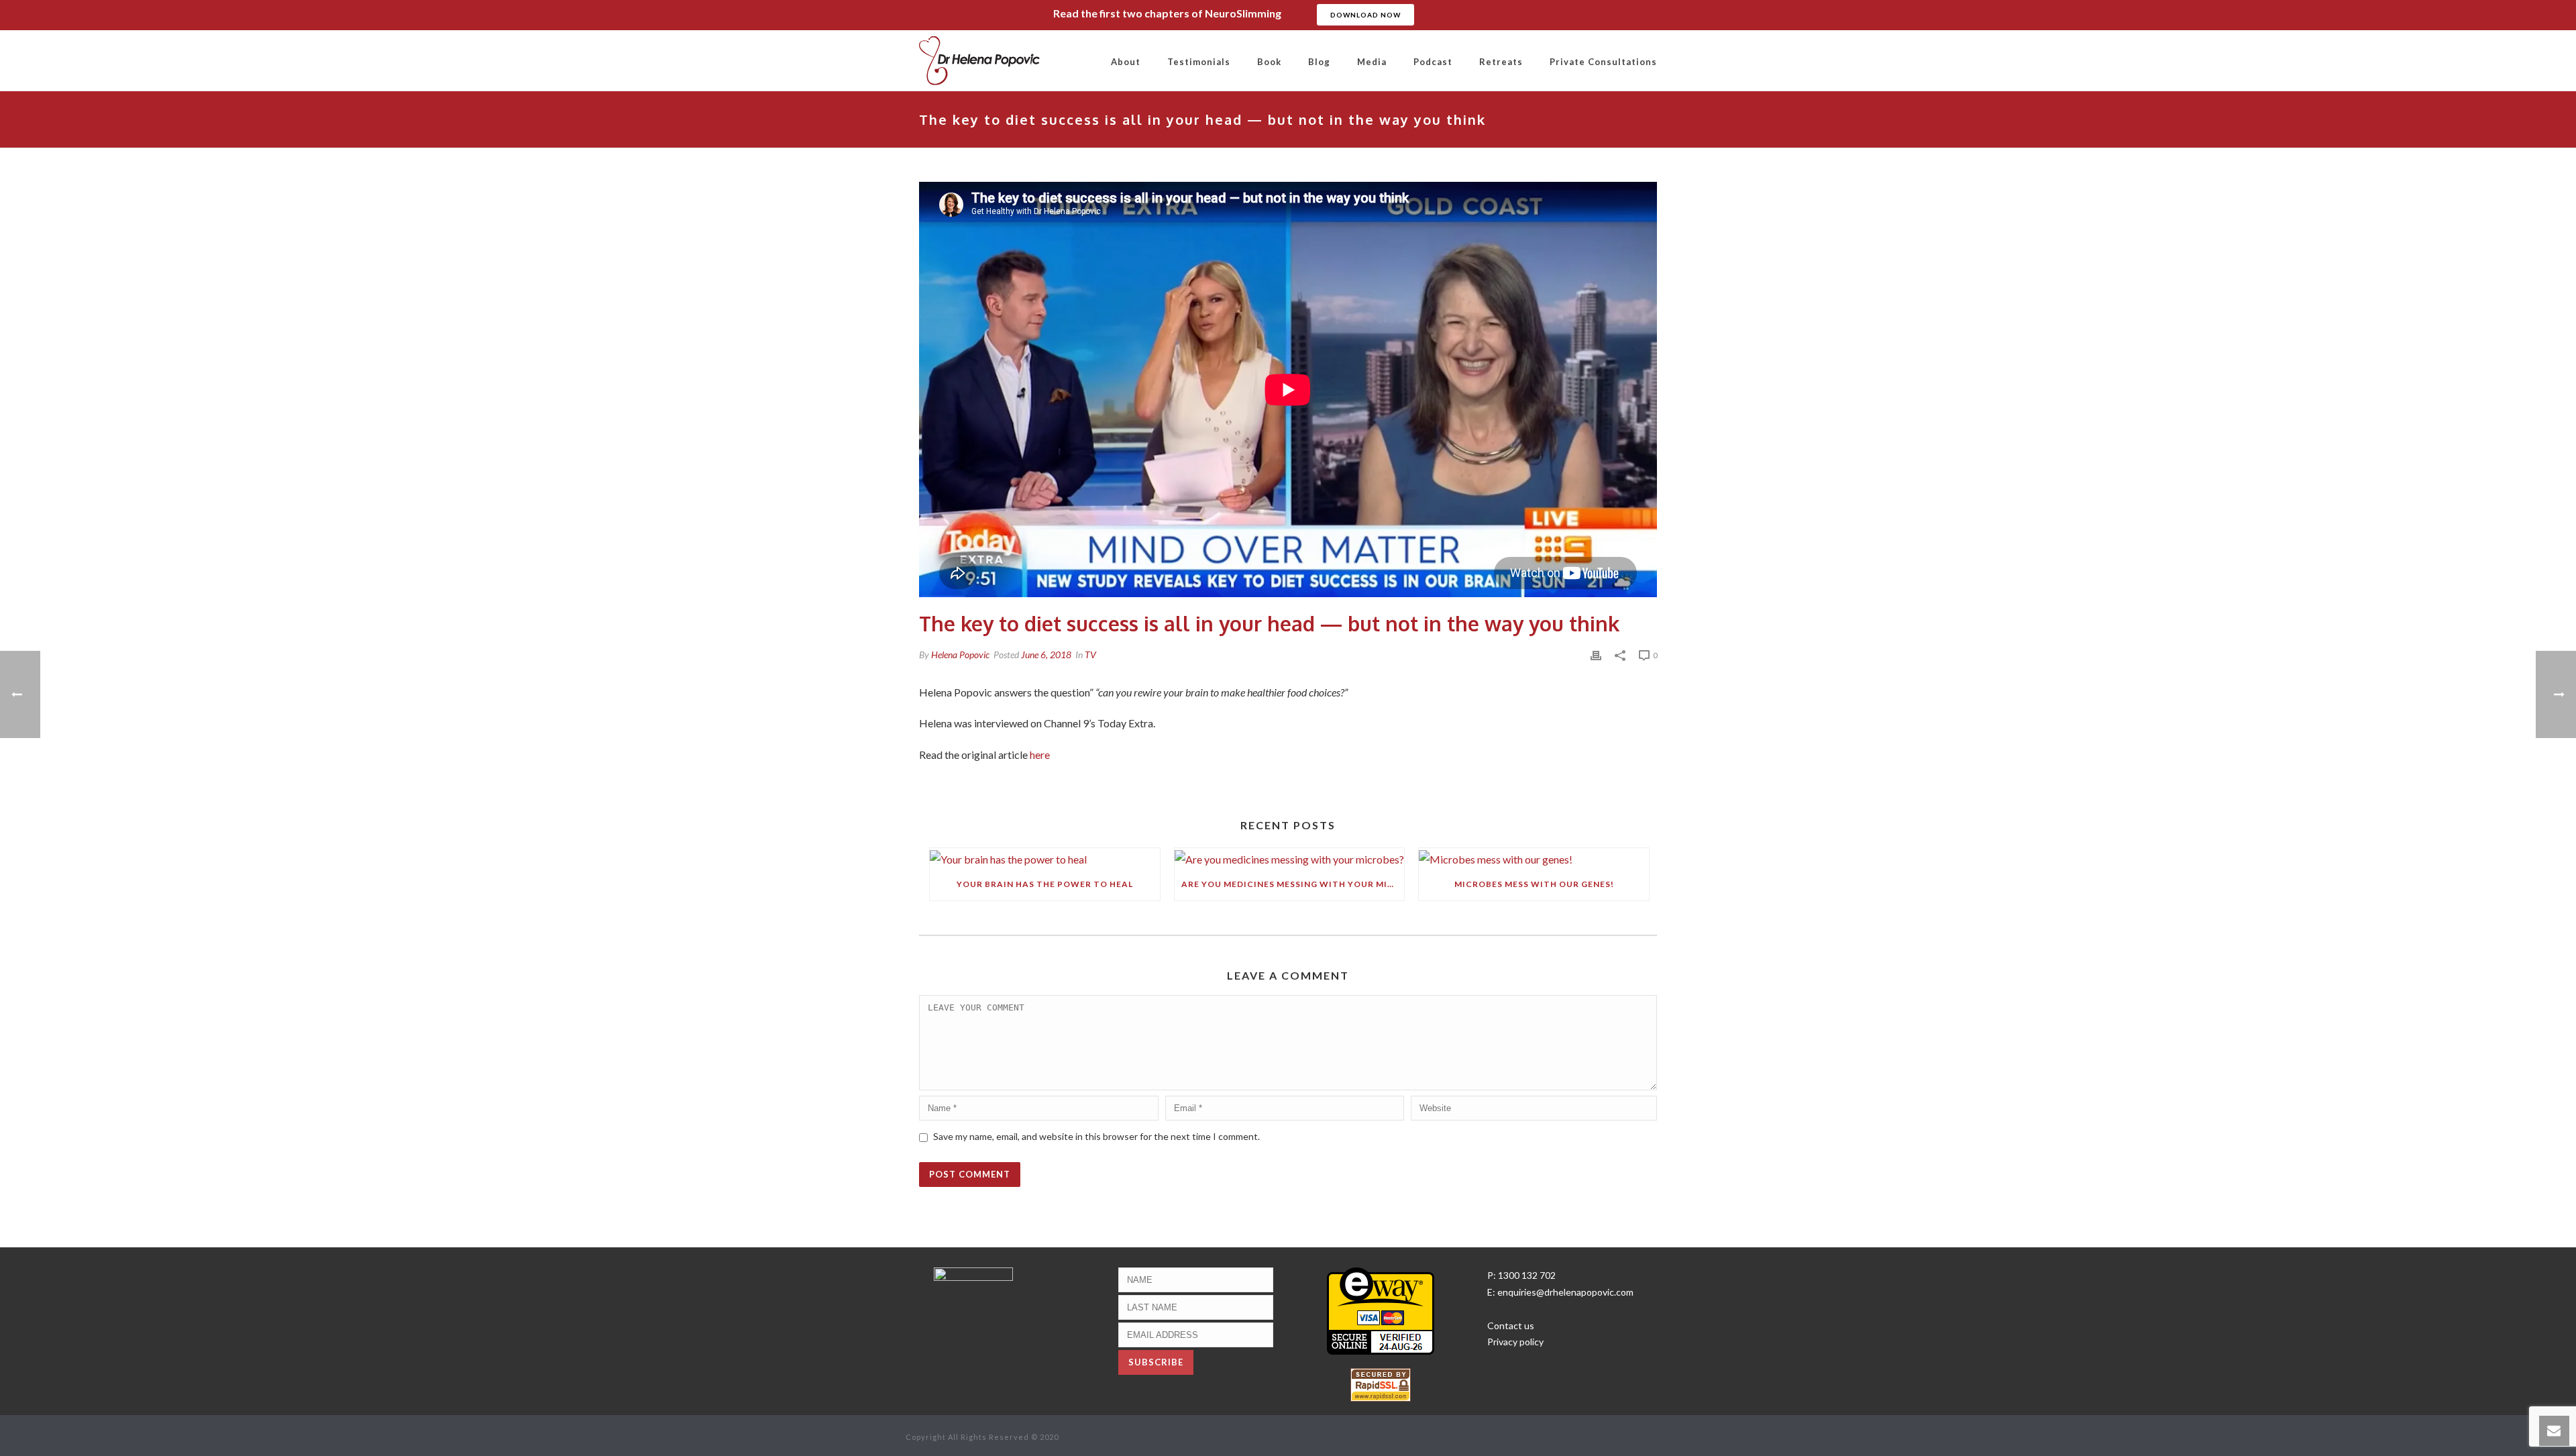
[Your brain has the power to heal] (1045, 858)
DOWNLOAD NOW (1365, 15)
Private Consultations (1603, 62)
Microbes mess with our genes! (1534, 884)
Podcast (1433, 62)
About (1126, 62)
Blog (1319, 62)
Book (1269, 62)
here (1040, 755)
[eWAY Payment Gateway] (1381, 1309)
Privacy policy (1515, 1342)
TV (1090, 655)
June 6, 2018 (1046, 655)
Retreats (1501, 62)
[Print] (1596, 655)
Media (1372, 62)
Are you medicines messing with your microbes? (1293, 884)
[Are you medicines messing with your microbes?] (1290, 858)
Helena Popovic (960, 655)
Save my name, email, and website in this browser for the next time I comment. (1096, 1136)
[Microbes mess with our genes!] (1534, 858)
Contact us (1511, 1325)
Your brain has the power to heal (1045, 884)
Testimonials (1199, 62)
